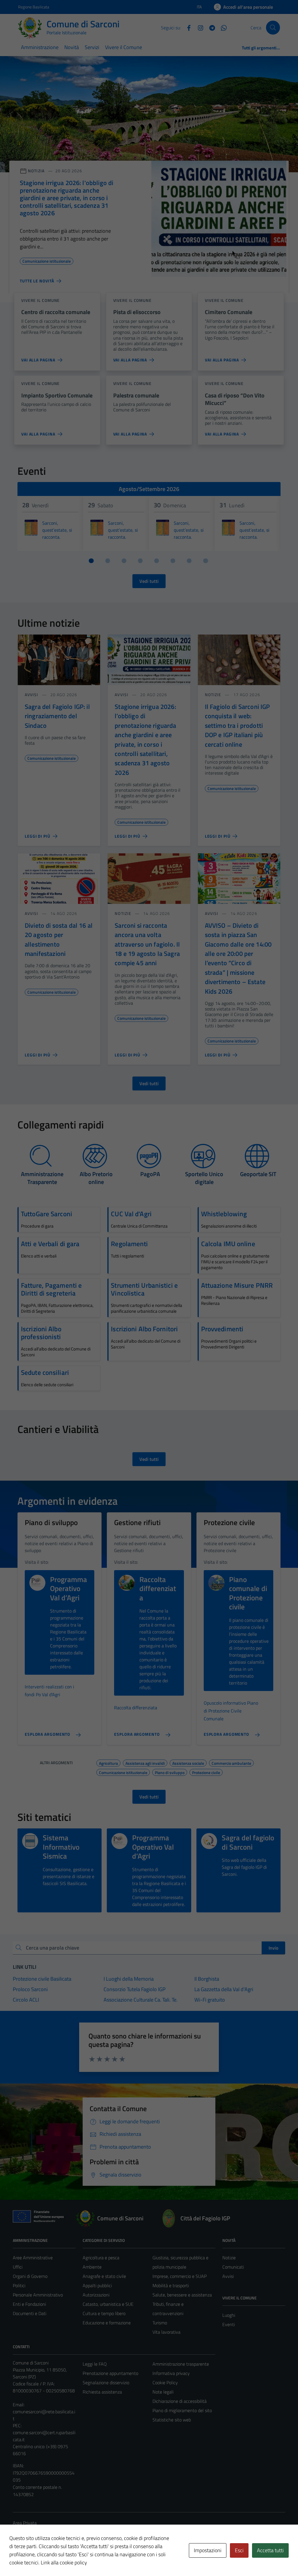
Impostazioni (208, 2550)
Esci (239, 2550)
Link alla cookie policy (64, 2562)
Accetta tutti (270, 2550)
